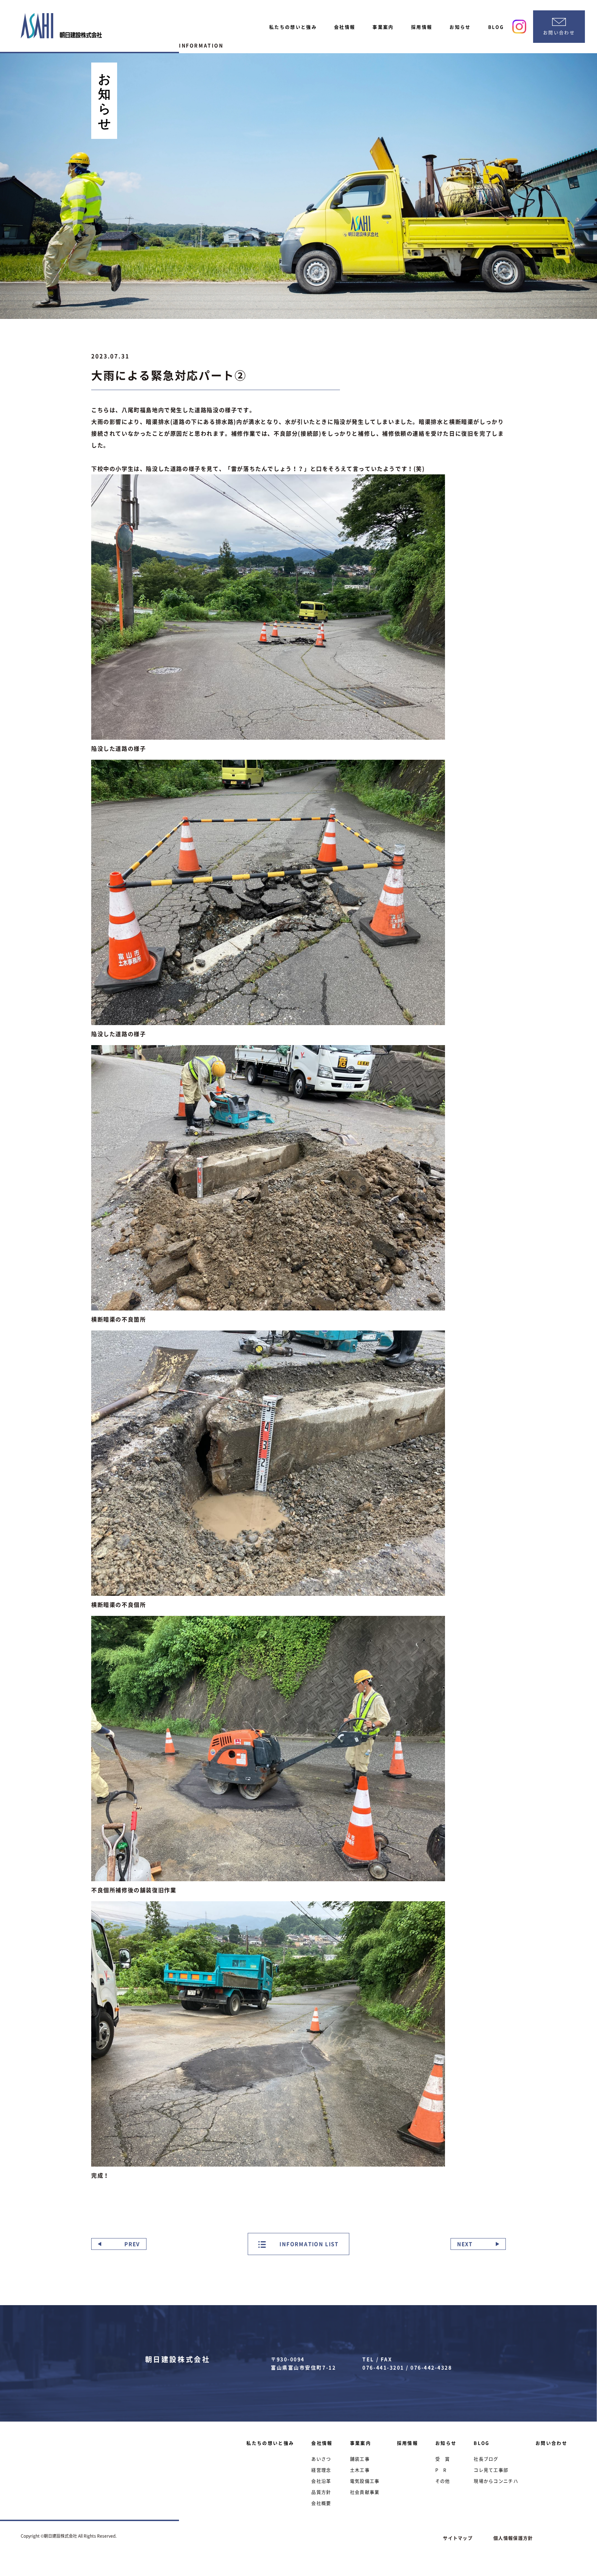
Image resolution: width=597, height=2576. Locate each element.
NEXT (465, 2244)
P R (441, 2470)
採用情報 (422, 27)
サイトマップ (458, 2538)
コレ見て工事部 (491, 2470)
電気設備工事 (365, 2481)
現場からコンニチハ (496, 2481)
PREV (132, 2244)
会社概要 (321, 2503)
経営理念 (321, 2470)
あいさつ (321, 2459)
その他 (443, 2481)
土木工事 (360, 2470)
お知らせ (460, 27)
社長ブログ (486, 2459)
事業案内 (383, 27)
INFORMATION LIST (309, 2244)
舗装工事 (360, 2459)
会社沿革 (321, 2481)
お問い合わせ (551, 2443)
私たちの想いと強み (293, 27)
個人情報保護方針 (513, 2538)
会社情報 (345, 27)
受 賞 (443, 2459)
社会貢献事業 (365, 2492)
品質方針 (321, 2492)
